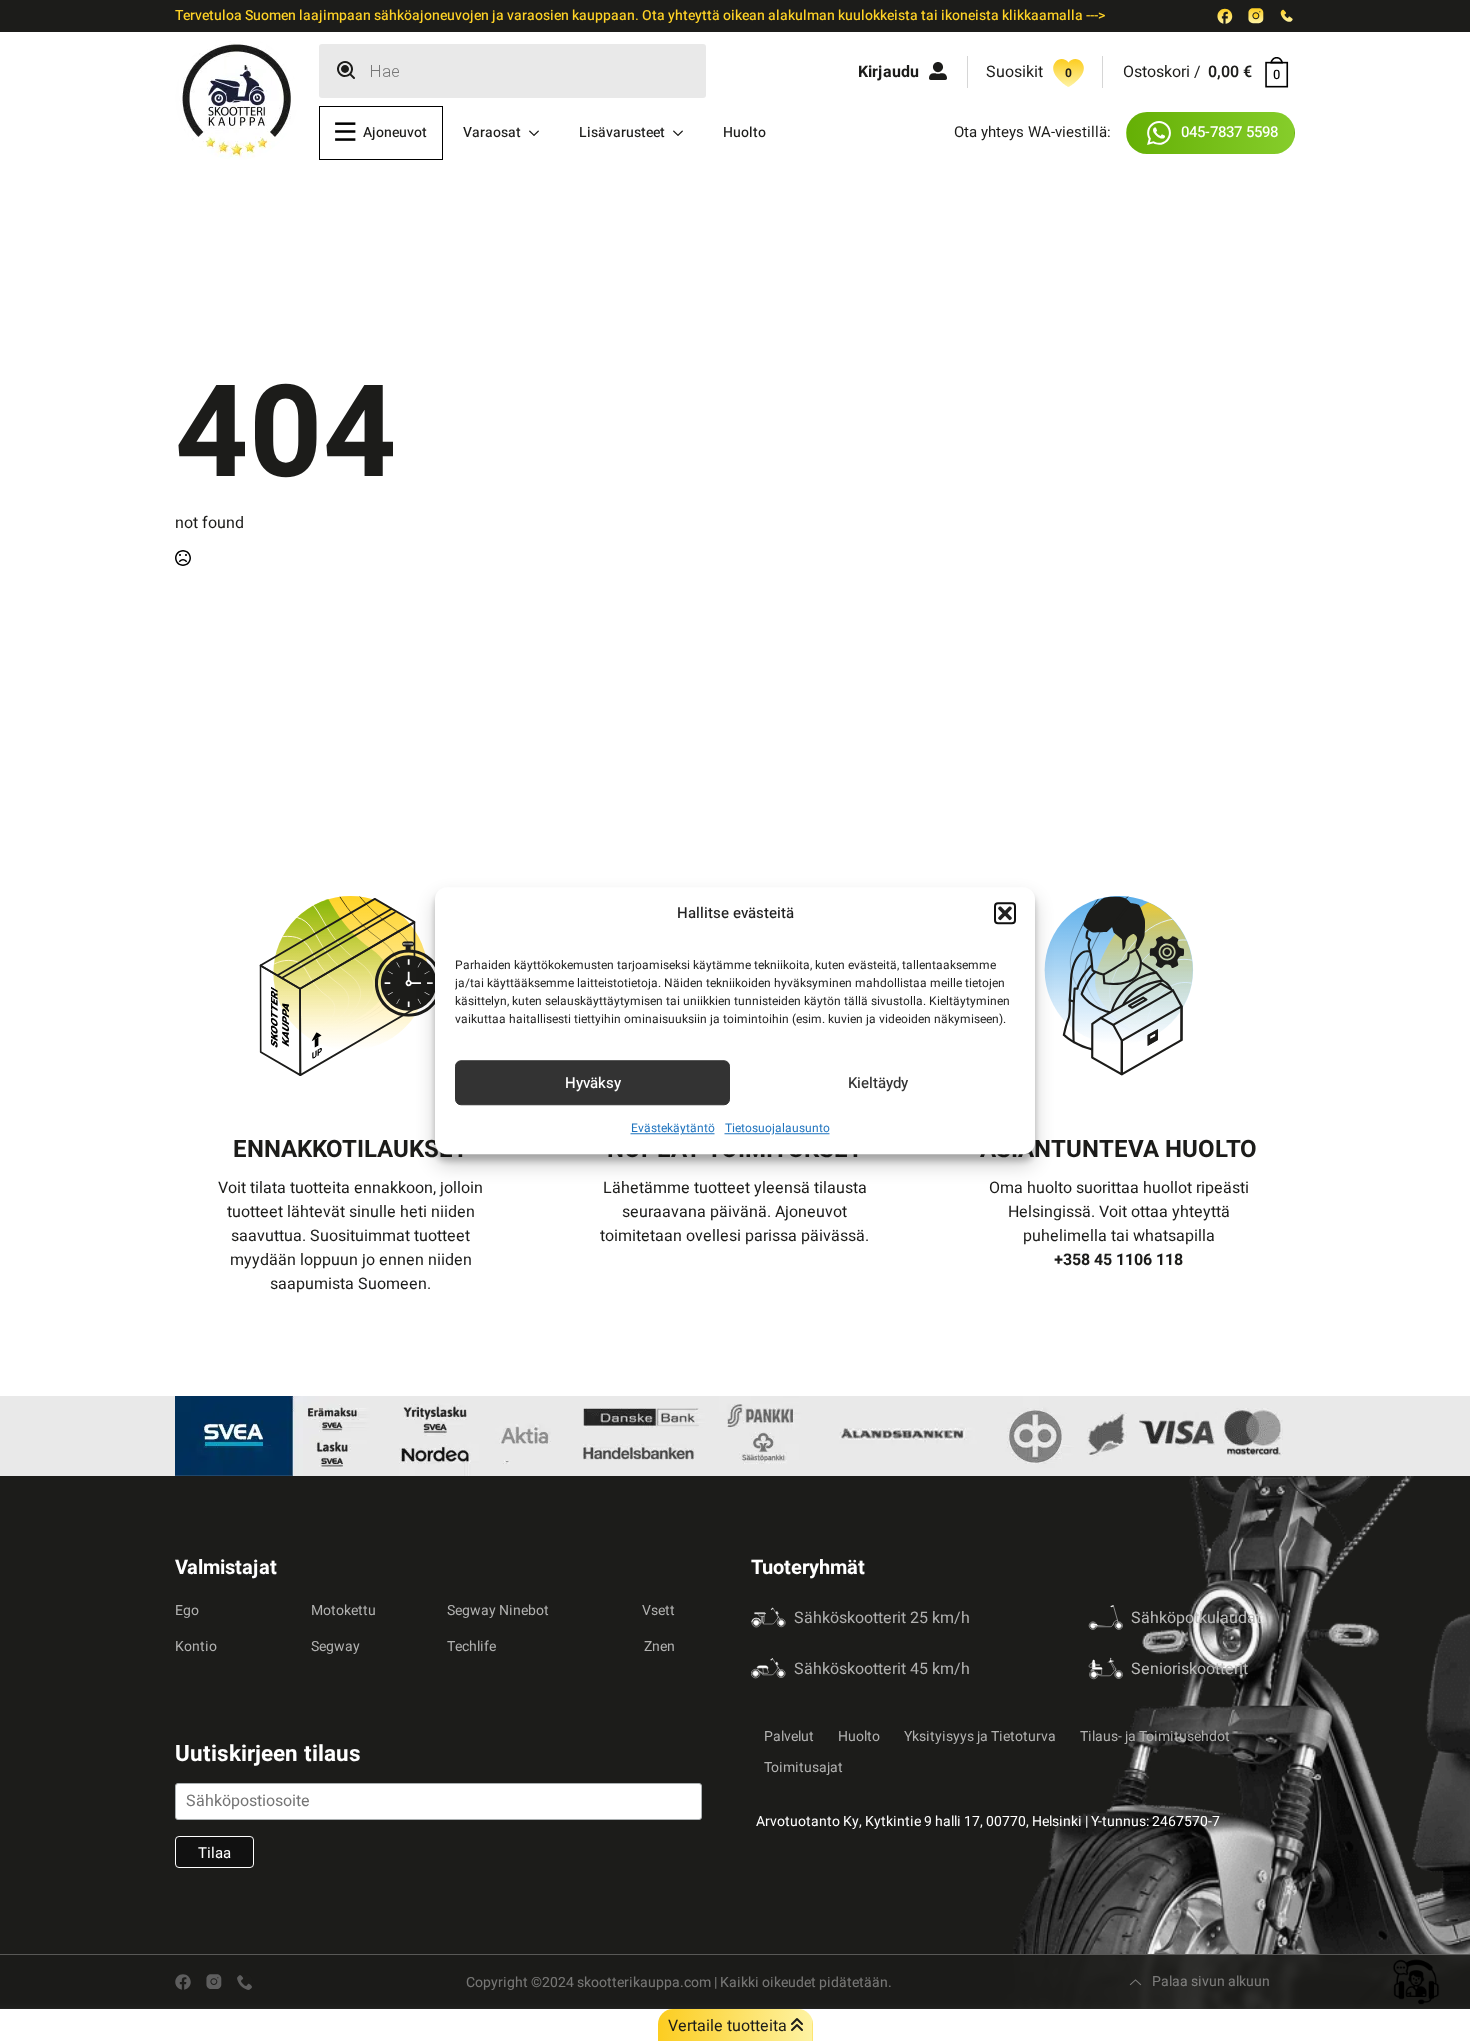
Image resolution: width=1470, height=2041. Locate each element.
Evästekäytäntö (673, 1128)
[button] (1005, 913)
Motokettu (343, 1610)
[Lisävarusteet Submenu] (684, 133)
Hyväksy (593, 1083)
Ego (187, 1610)
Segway (335, 1646)
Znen (659, 1646)
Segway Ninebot (498, 1610)
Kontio (196, 1646)
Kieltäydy (878, 1083)
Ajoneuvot (395, 132)
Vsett (658, 1610)
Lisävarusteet (622, 132)
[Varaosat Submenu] (540, 133)
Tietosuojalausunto (777, 1128)
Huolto (744, 132)
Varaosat (492, 132)
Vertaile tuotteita (729, 2026)
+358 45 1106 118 (1118, 1260)
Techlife (471, 1646)
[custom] (1225, 16)
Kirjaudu (888, 72)
